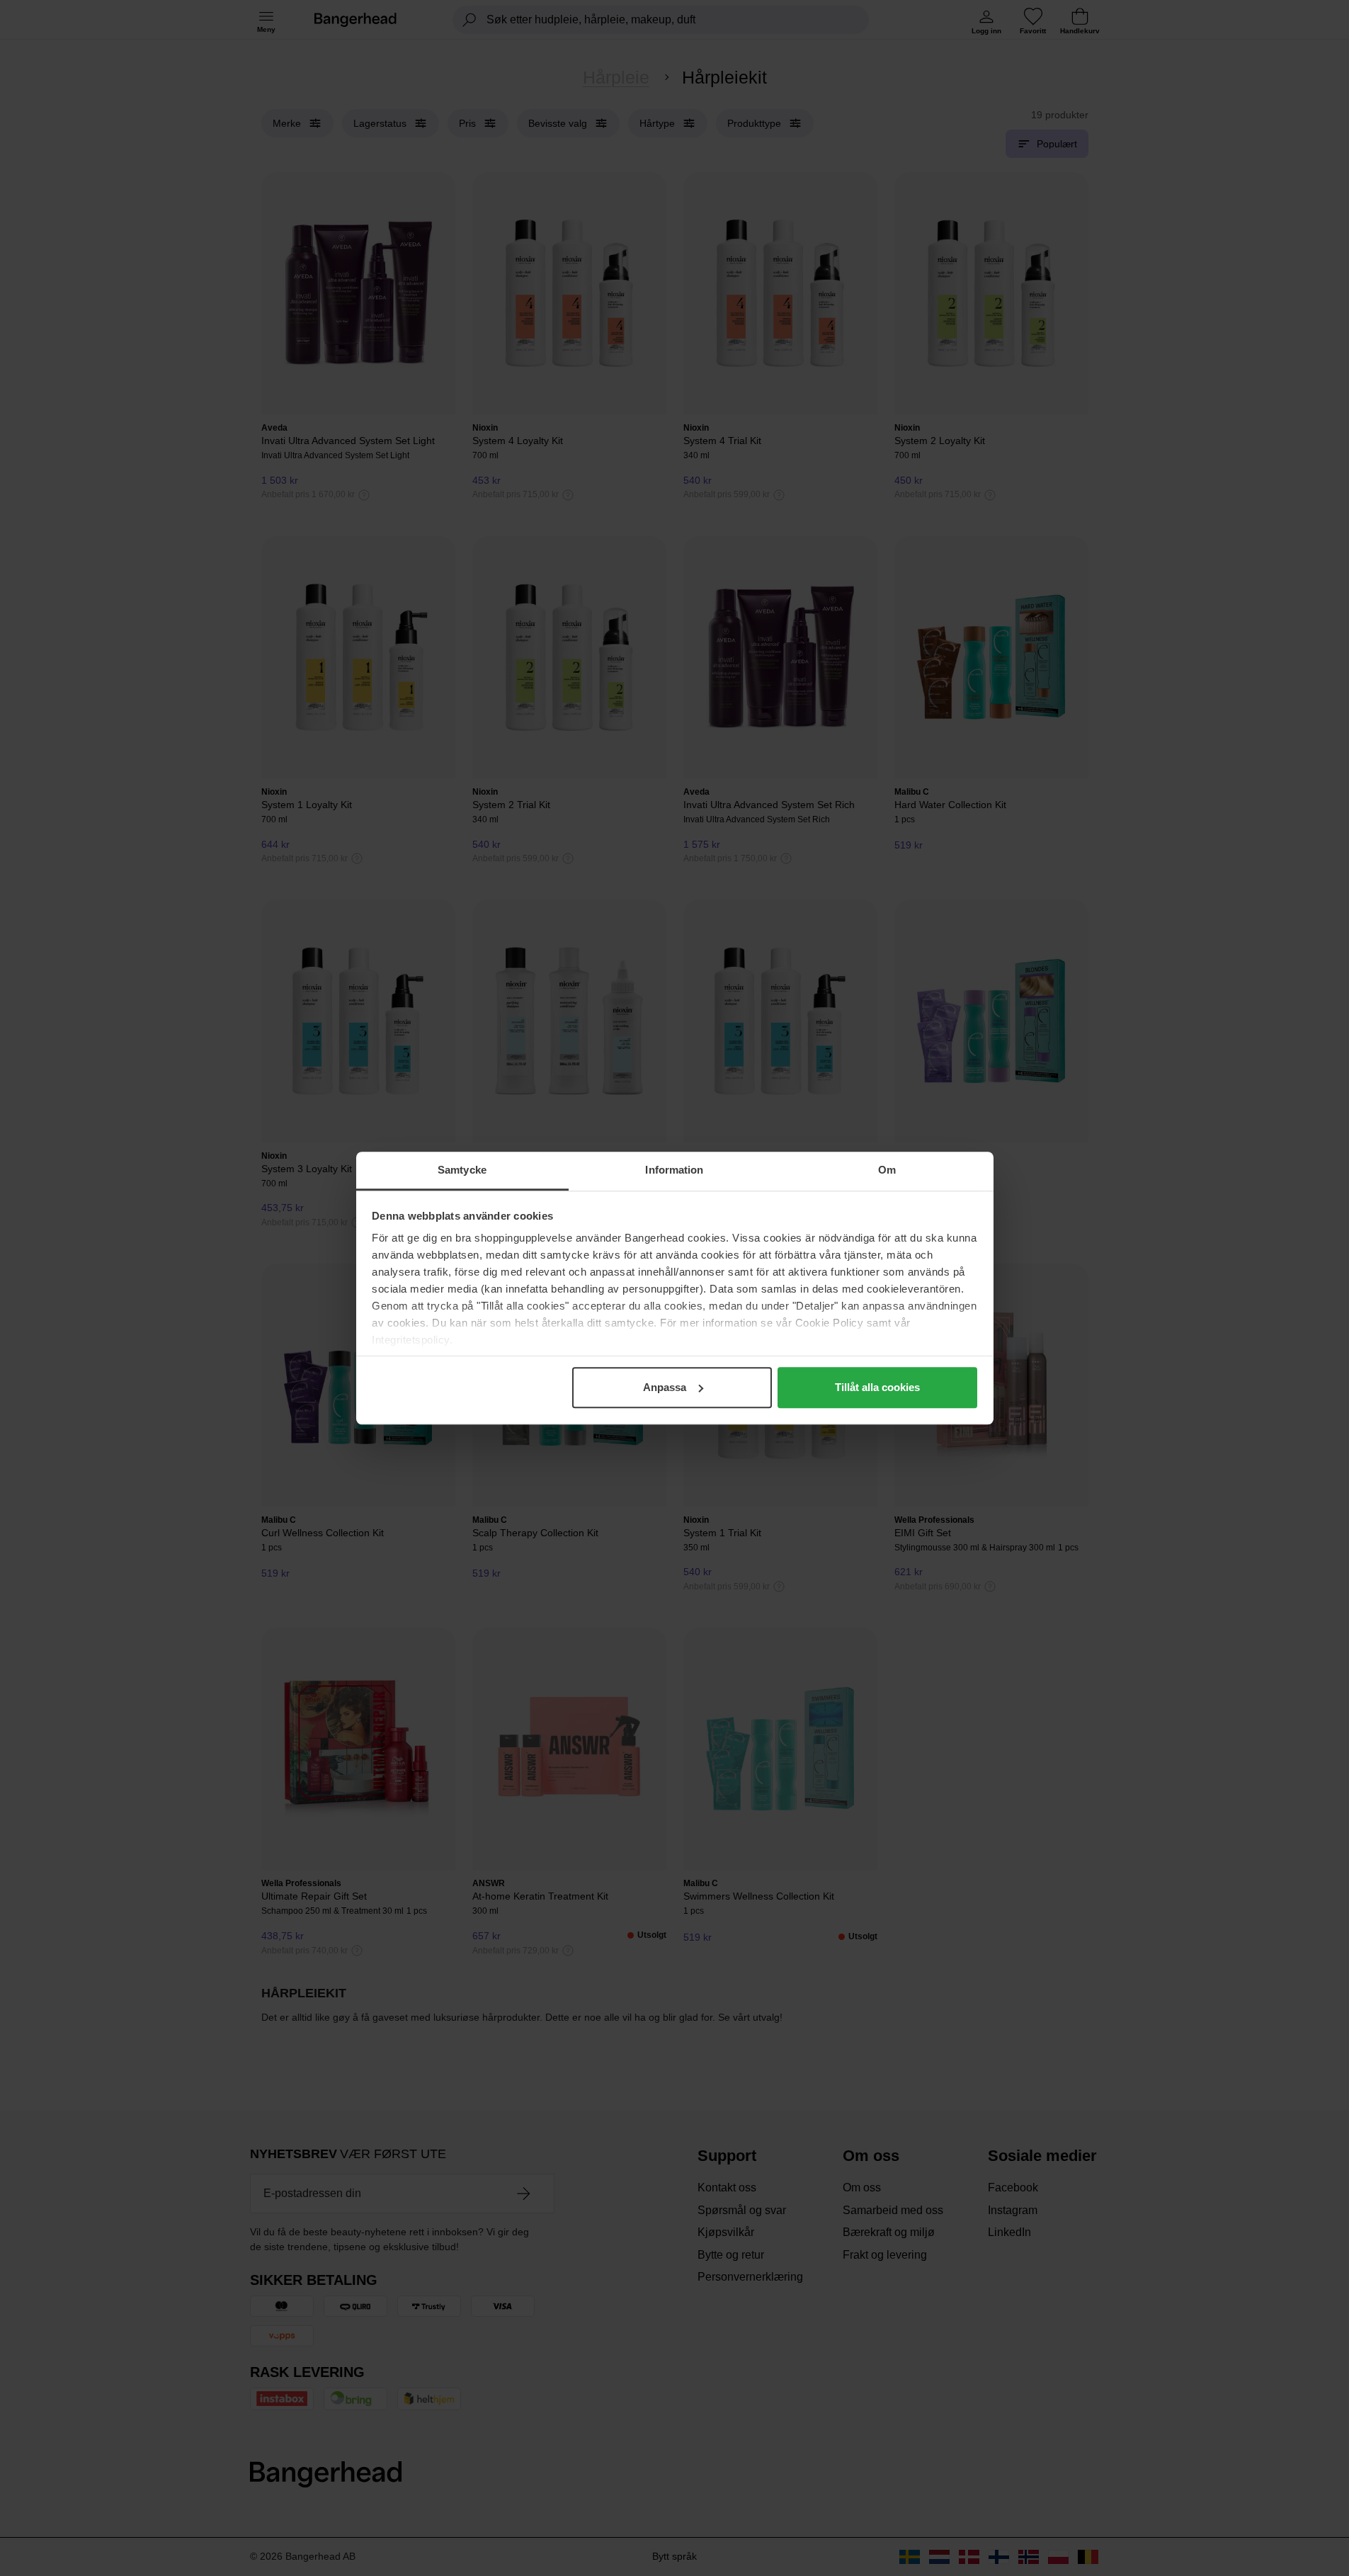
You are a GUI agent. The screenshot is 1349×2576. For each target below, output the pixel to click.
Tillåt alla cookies (877, 1387)
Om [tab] (887, 1170)
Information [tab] (674, 1170)
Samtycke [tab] (462, 1170)
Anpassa (665, 1387)
